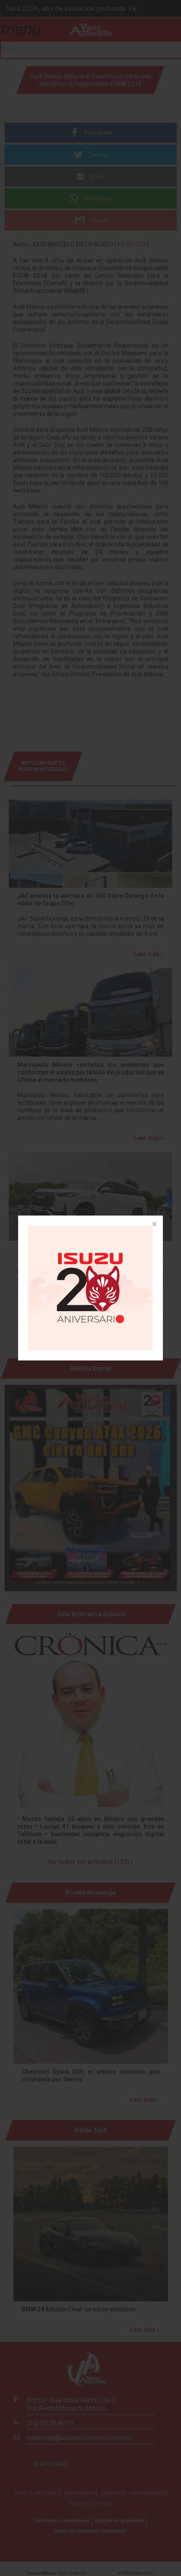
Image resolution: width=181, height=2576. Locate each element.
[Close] (154, 1225)
